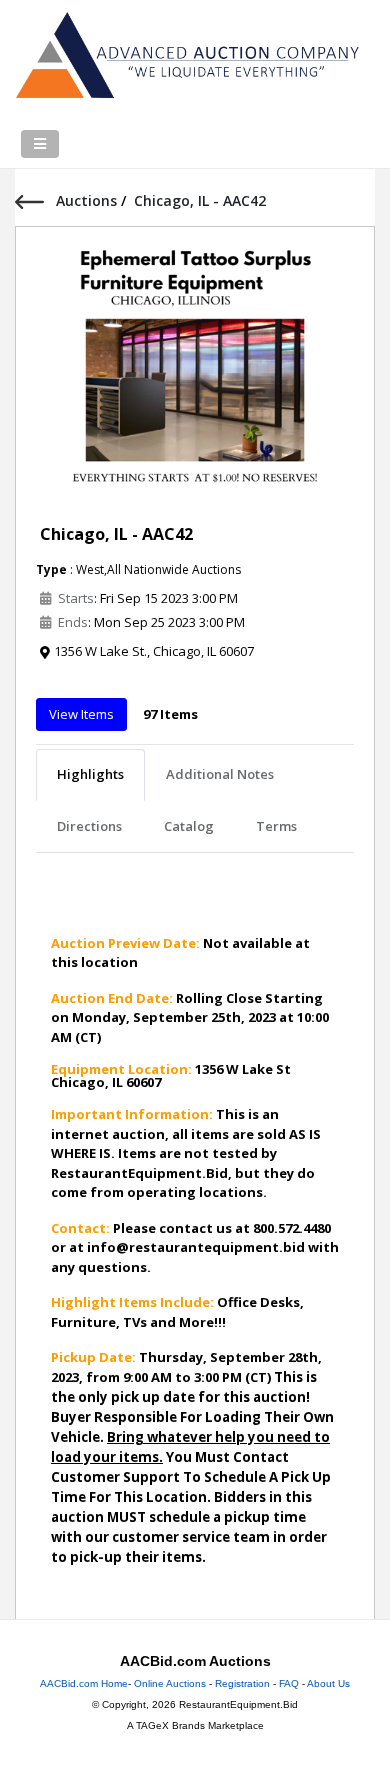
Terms (276, 826)
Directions (89, 826)
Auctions (88, 200)
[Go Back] (35, 200)
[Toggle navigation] (40, 144)
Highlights (90, 774)
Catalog (189, 826)
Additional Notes (220, 774)
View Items (81, 714)
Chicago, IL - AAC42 (116, 534)
